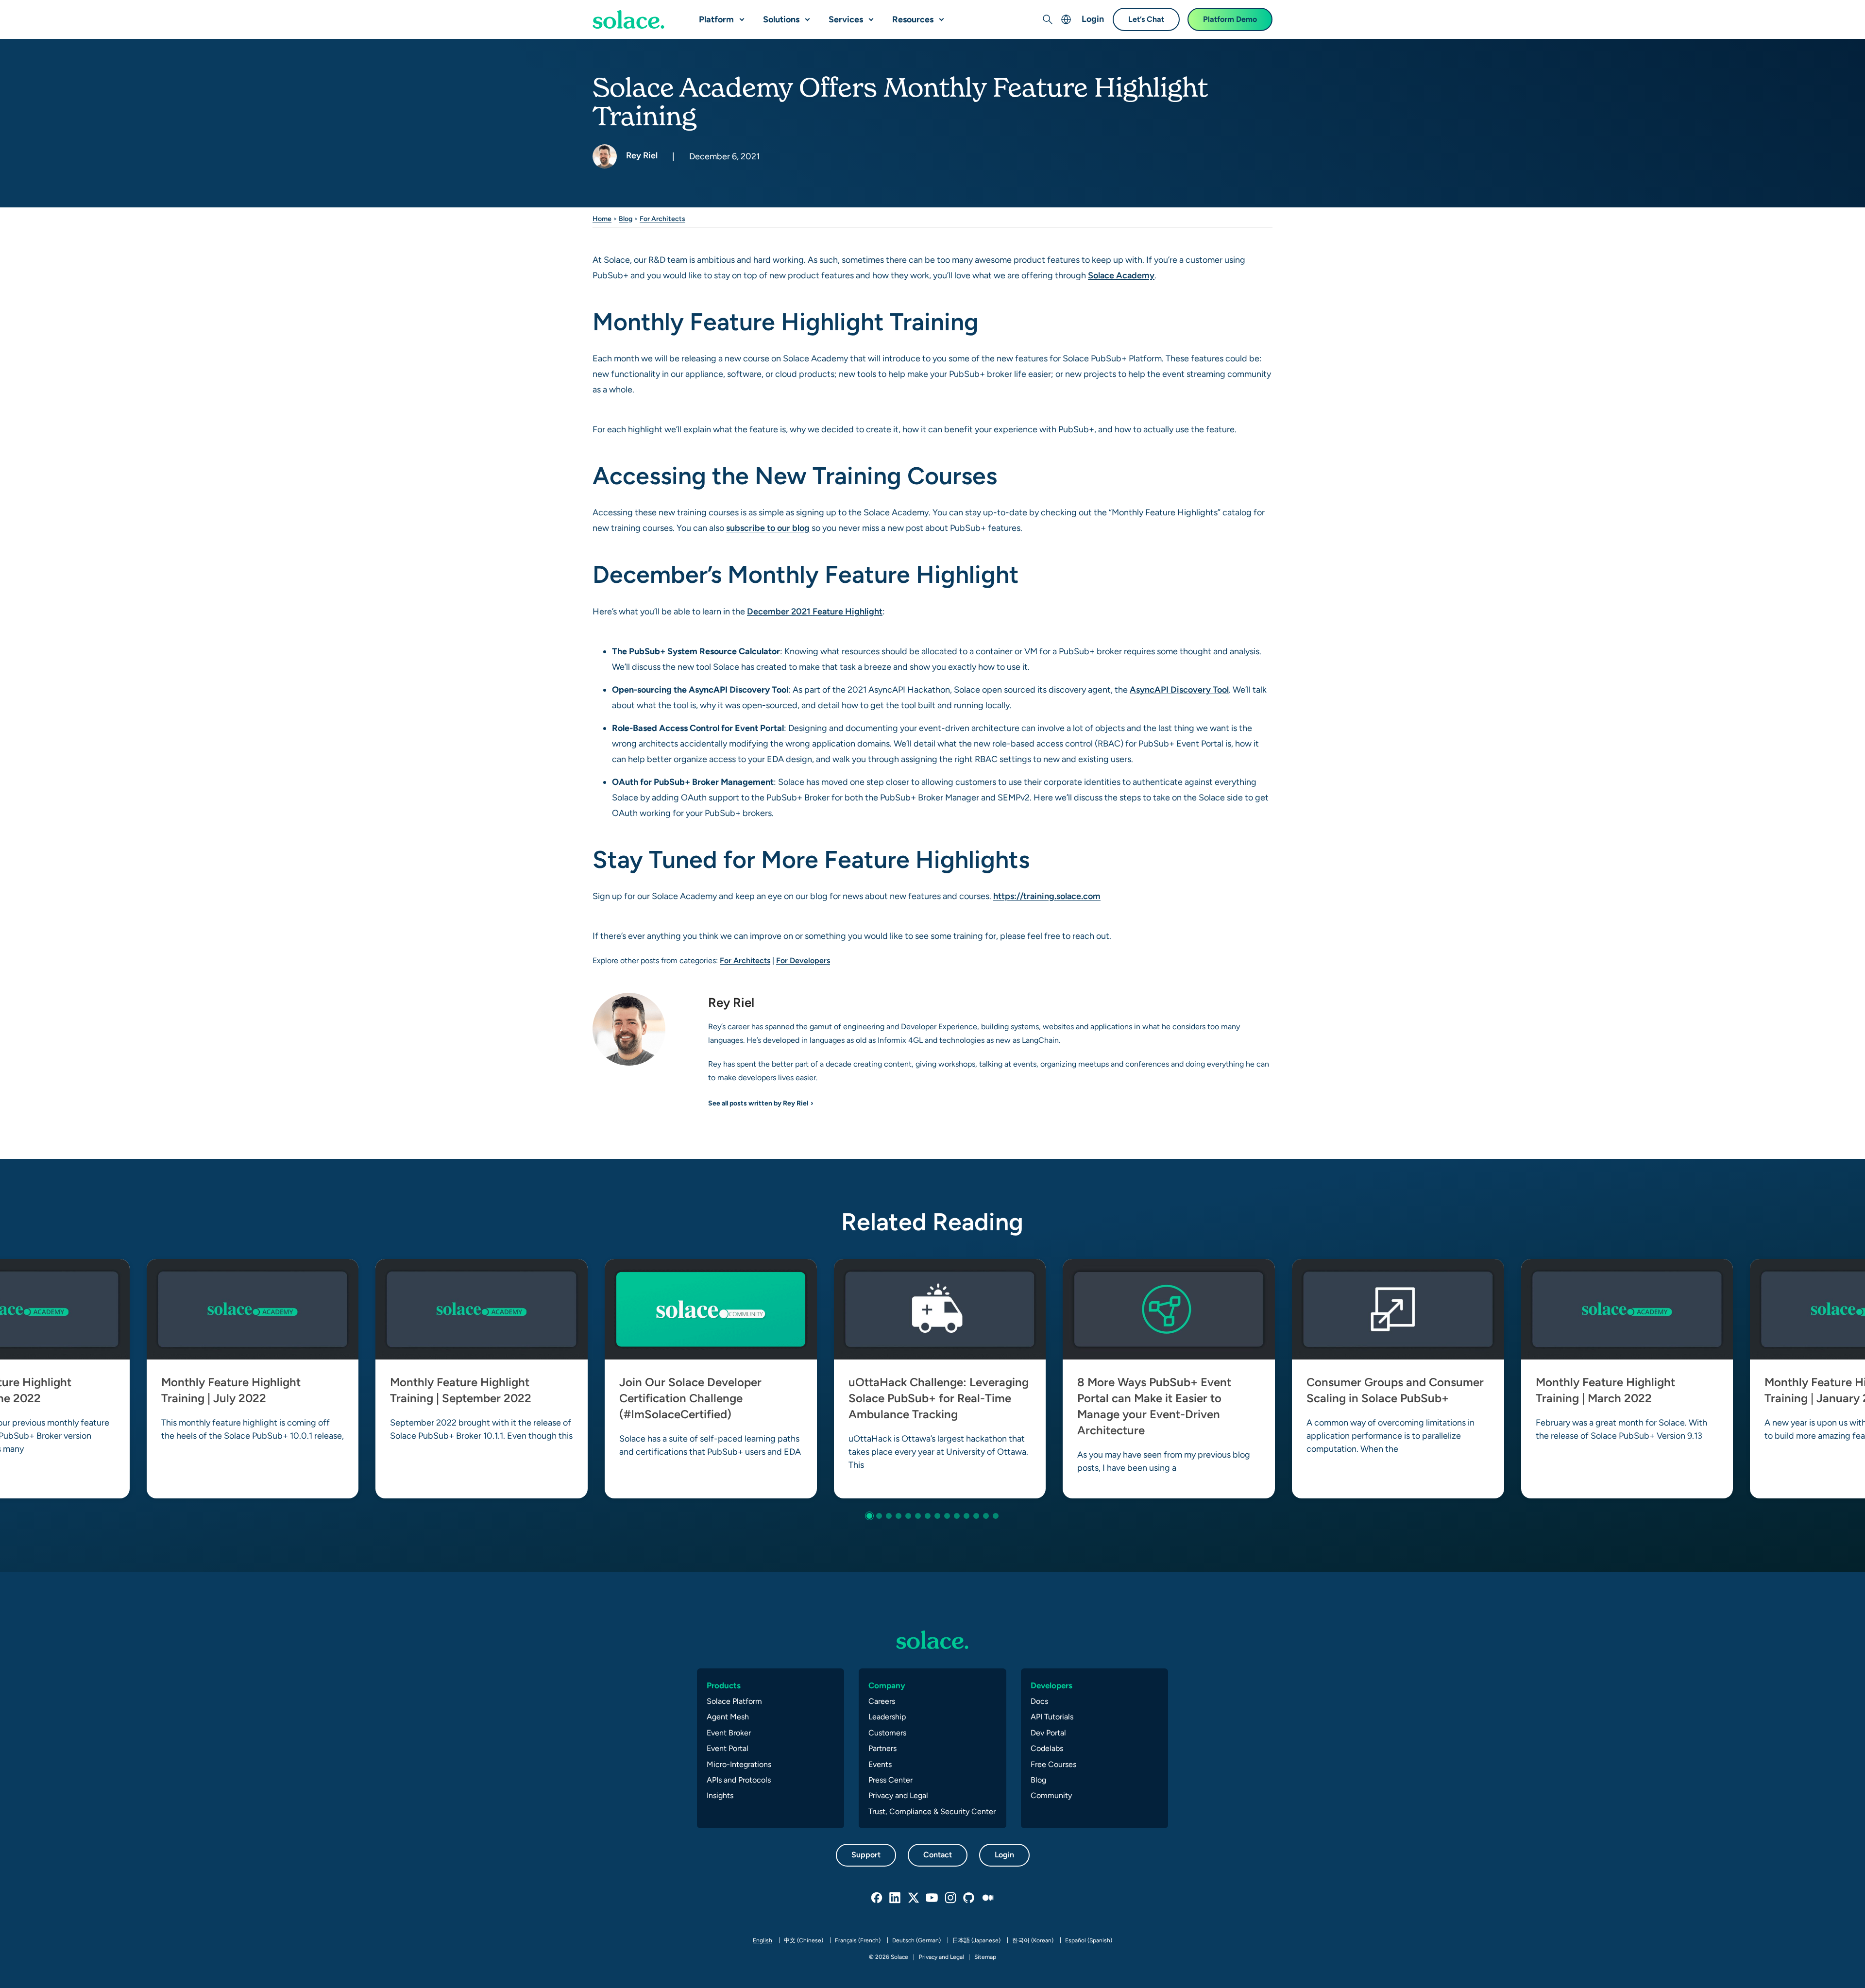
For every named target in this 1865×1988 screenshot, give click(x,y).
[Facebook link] (877, 1898)
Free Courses (1053, 1764)
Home (602, 219)
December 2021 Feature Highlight (815, 611)
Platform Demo (1230, 19)
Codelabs (1047, 1748)
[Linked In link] (896, 1898)
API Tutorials (1052, 1717)
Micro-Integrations (739, 1764)
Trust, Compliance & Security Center (932, 1811)
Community (1051, 1795)
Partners (882, 1748)
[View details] (628, 19)
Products (724, 1685)
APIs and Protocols (739, 1780)
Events (880, 1764)
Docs (1039, 1701)
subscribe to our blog (768, 528)
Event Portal (728, 1748)
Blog (626, 219)
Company (887, 1685)
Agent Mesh (728, 1717)
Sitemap (985, 1957)
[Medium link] (988, 1898)
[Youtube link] (932, 1898)
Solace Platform (734, 1701)
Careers (882, 1701)
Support (866, 1855)
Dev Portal (1048, 1733)
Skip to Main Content (49, 10)
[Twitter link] (914, 1898)
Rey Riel (641, 155)
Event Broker (729, 1733)
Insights (720, 1795)
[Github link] (969, 1898)
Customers (887, 1733)
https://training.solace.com (1047, 896)
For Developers (803, 960)
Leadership (887, 1717)
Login (1093, 19)
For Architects (662, 219)
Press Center (890, 1780)
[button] (740, 16)
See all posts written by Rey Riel (758, 1103)
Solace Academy (1121, 275)
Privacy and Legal (898, 1795)
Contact (938, 1855)
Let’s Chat (1146, 19)
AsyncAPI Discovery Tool (1179, 689)
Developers (1051, 1685)
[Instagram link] (951, 1898)
